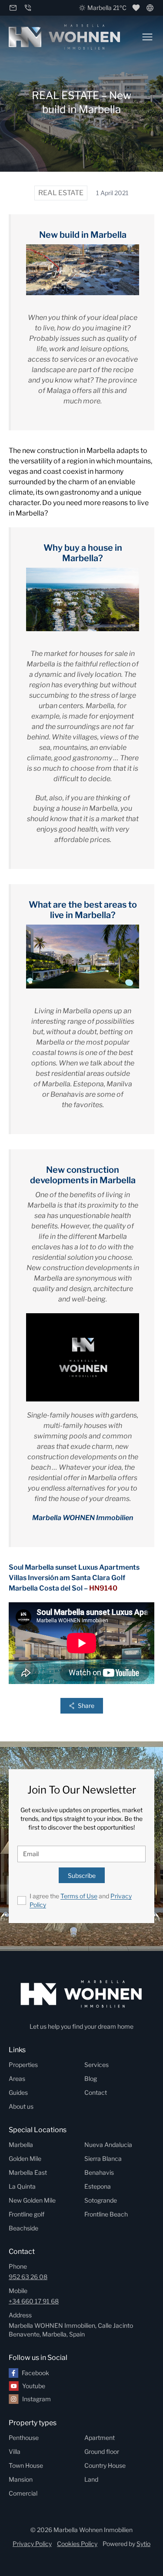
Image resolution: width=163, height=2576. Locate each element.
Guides (18, 2092)
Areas (17, 2078)
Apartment (100, 2438)
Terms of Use (79, 1896)
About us (21, 2106)
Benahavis (99, 2172)
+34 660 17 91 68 (34, 2301)
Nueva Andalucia (108, 2145)
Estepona (98, 2186)
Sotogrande (101, 2200)
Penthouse (24, 2438)
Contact (96, 2092)
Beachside (23, 2228)
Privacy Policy (32, 2544)
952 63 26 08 (28, 2277)
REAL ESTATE (61, 193)
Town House (26, 2465)
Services (96, 2065)
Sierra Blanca (103, 2158)
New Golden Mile (32, 2200)
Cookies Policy (77, 2544)
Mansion (21, 2479)
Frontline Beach (106, 2214)
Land (91, 2479)
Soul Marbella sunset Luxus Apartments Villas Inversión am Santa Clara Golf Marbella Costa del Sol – (74, 1578)
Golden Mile (25, 2158)
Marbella (21, 2145)
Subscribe (82, 1875)
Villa (15, 2451)
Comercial (23, 2493)
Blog (91, 2078)
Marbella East (28, 2172)
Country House (105, 2465)
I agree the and (81, 1900)
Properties (23, 2065)
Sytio (143, 2544)
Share (86, 1706)
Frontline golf (27, 2214)
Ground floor (102, 2451)
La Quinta (22, 2186)
